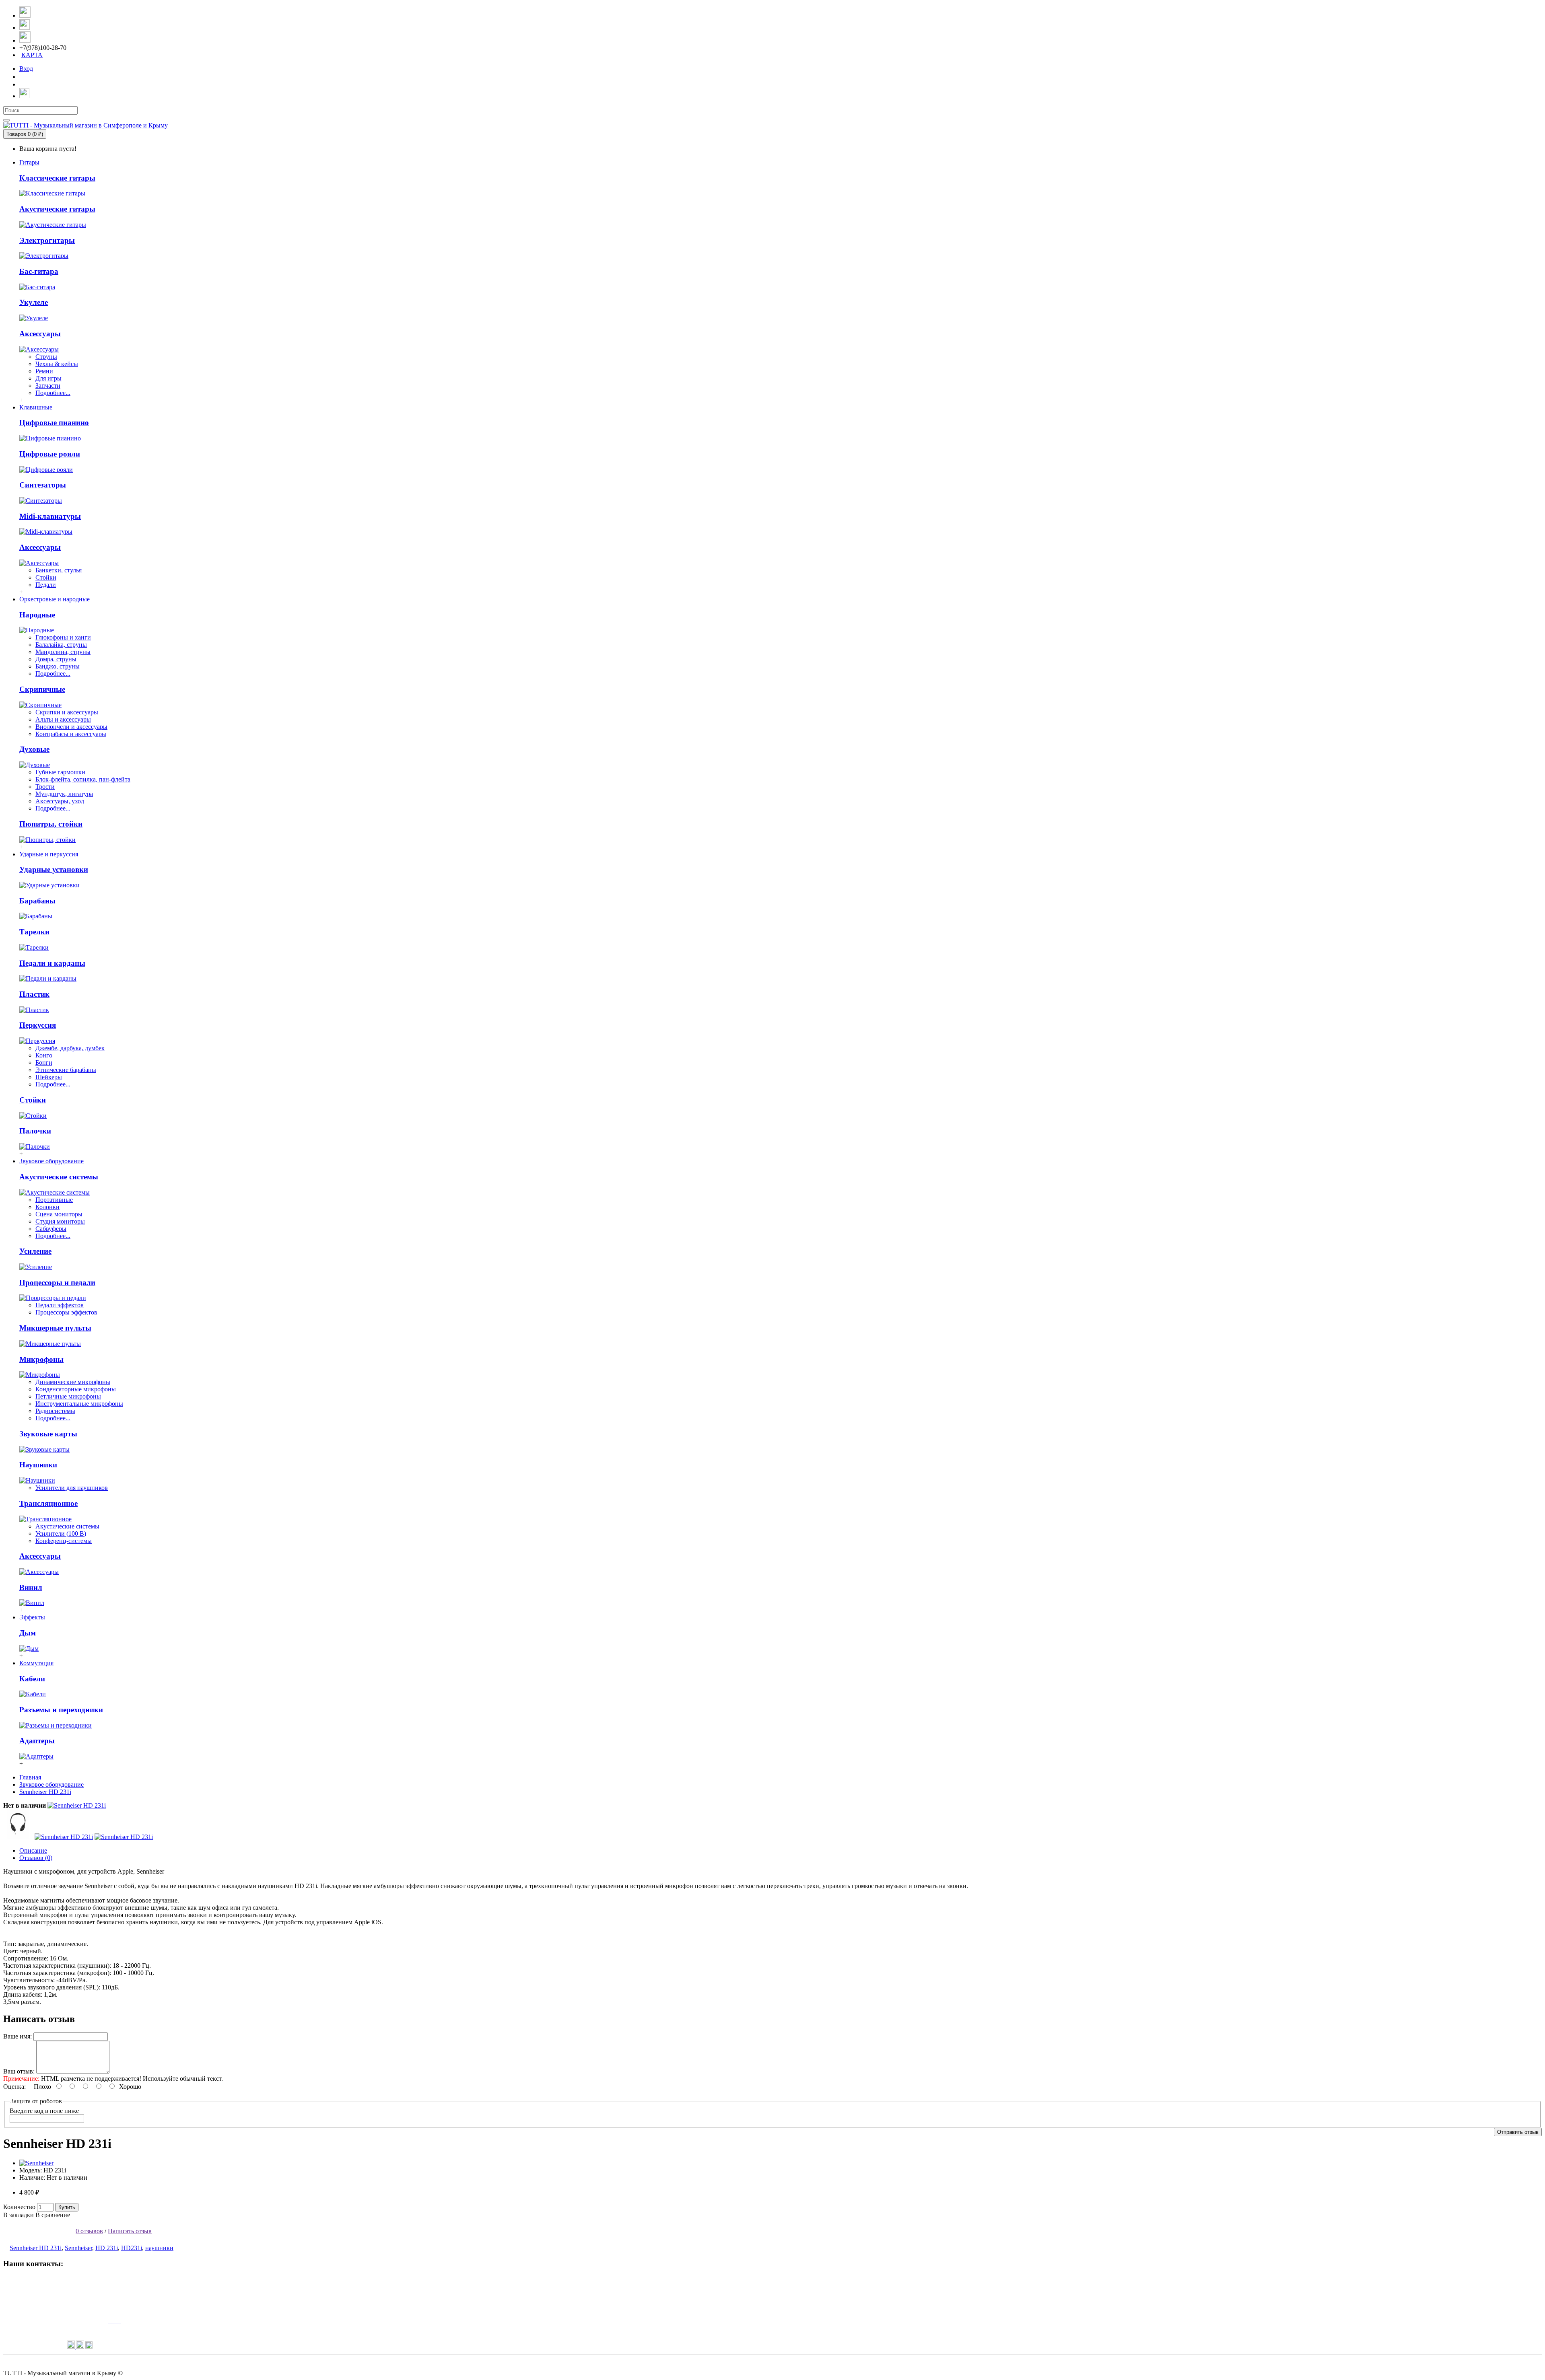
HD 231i (107, 2248)
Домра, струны (56, 659)
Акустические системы (59, 1177)
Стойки (46, 577)
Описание (33, 1850)
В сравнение (53, 2215)
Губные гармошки (60, 772)
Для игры (48, 378)
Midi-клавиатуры (50, 516)
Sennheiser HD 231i (36, 2248)
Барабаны (37, 901)
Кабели (32, 1679)
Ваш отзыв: (19, 2071)
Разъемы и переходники (61, 1710)
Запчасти (48, 386)
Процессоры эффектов (66, 1312)
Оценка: (14, 2087)
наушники (159, 2248)
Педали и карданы (52, 963)
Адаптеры (37, 1741)
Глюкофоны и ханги (63, 637)
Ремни (44, 371)
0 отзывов (89, 2231)
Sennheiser (78, 2248)
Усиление (35, 1251)
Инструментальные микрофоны (79, 1404)
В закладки (19, 2215)
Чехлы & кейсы (57, 364)
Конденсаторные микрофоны (76, 1389)
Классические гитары (57, 178)
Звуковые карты (48, 1434)
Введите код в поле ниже (44, 2111)
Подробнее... (53, 393)
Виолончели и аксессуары (71, 727)
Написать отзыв (130, 2231)
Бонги (44, 1062)
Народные (37, 615)
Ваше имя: (18, 2036)
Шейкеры (49, 1077)
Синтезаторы (43, 485)
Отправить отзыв (1518, 2132)
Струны (46, 357)
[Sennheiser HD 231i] (77, 1805)
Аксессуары (40, 334)
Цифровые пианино (54, 423)
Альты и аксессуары (63, 719)
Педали (46, 585)
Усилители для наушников (72, 1488)
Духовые (34, 749)
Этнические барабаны (66, 1070)
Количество (19, 2207)
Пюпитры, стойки (51, 824)
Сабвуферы (51, 1229)
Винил (31, 1587)
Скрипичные (42, 689)
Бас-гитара (39, 271)
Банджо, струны (58, 666)
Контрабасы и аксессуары (71, 734)
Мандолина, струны (63, 652)
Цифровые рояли (50, 454)
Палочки (35, 1131)
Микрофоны (41, 1359)
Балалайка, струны (61, 645)
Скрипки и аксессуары (67, 712)
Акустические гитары (57, 209)
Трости (45, 787)
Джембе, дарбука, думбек (70, 1048)
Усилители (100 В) (61, 1534)
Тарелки (34, 932)
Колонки (47, 1207)
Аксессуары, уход (60, 801)
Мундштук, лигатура (64, 794)
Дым (28, 1633)
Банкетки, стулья (59, 570)
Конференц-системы (64, 1541)
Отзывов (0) (36, 1858)
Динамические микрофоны (73, 1382)
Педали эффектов (60, 1305)
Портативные (54, 1200)
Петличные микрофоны (68, 1396)
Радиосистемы (55, 1411)
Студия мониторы (60, 1221)
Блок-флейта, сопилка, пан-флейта (83, 779)
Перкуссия (38, 1025)
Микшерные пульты (55, 1328)
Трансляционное (48, 1503)
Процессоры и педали (57, 1283)
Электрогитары (47, 240)
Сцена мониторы (59, 1214)
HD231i (132, 2248)
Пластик (34, 994)
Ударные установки (54, 869)
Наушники (38, 1465)
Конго (44, 1055)
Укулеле (34, 302)
